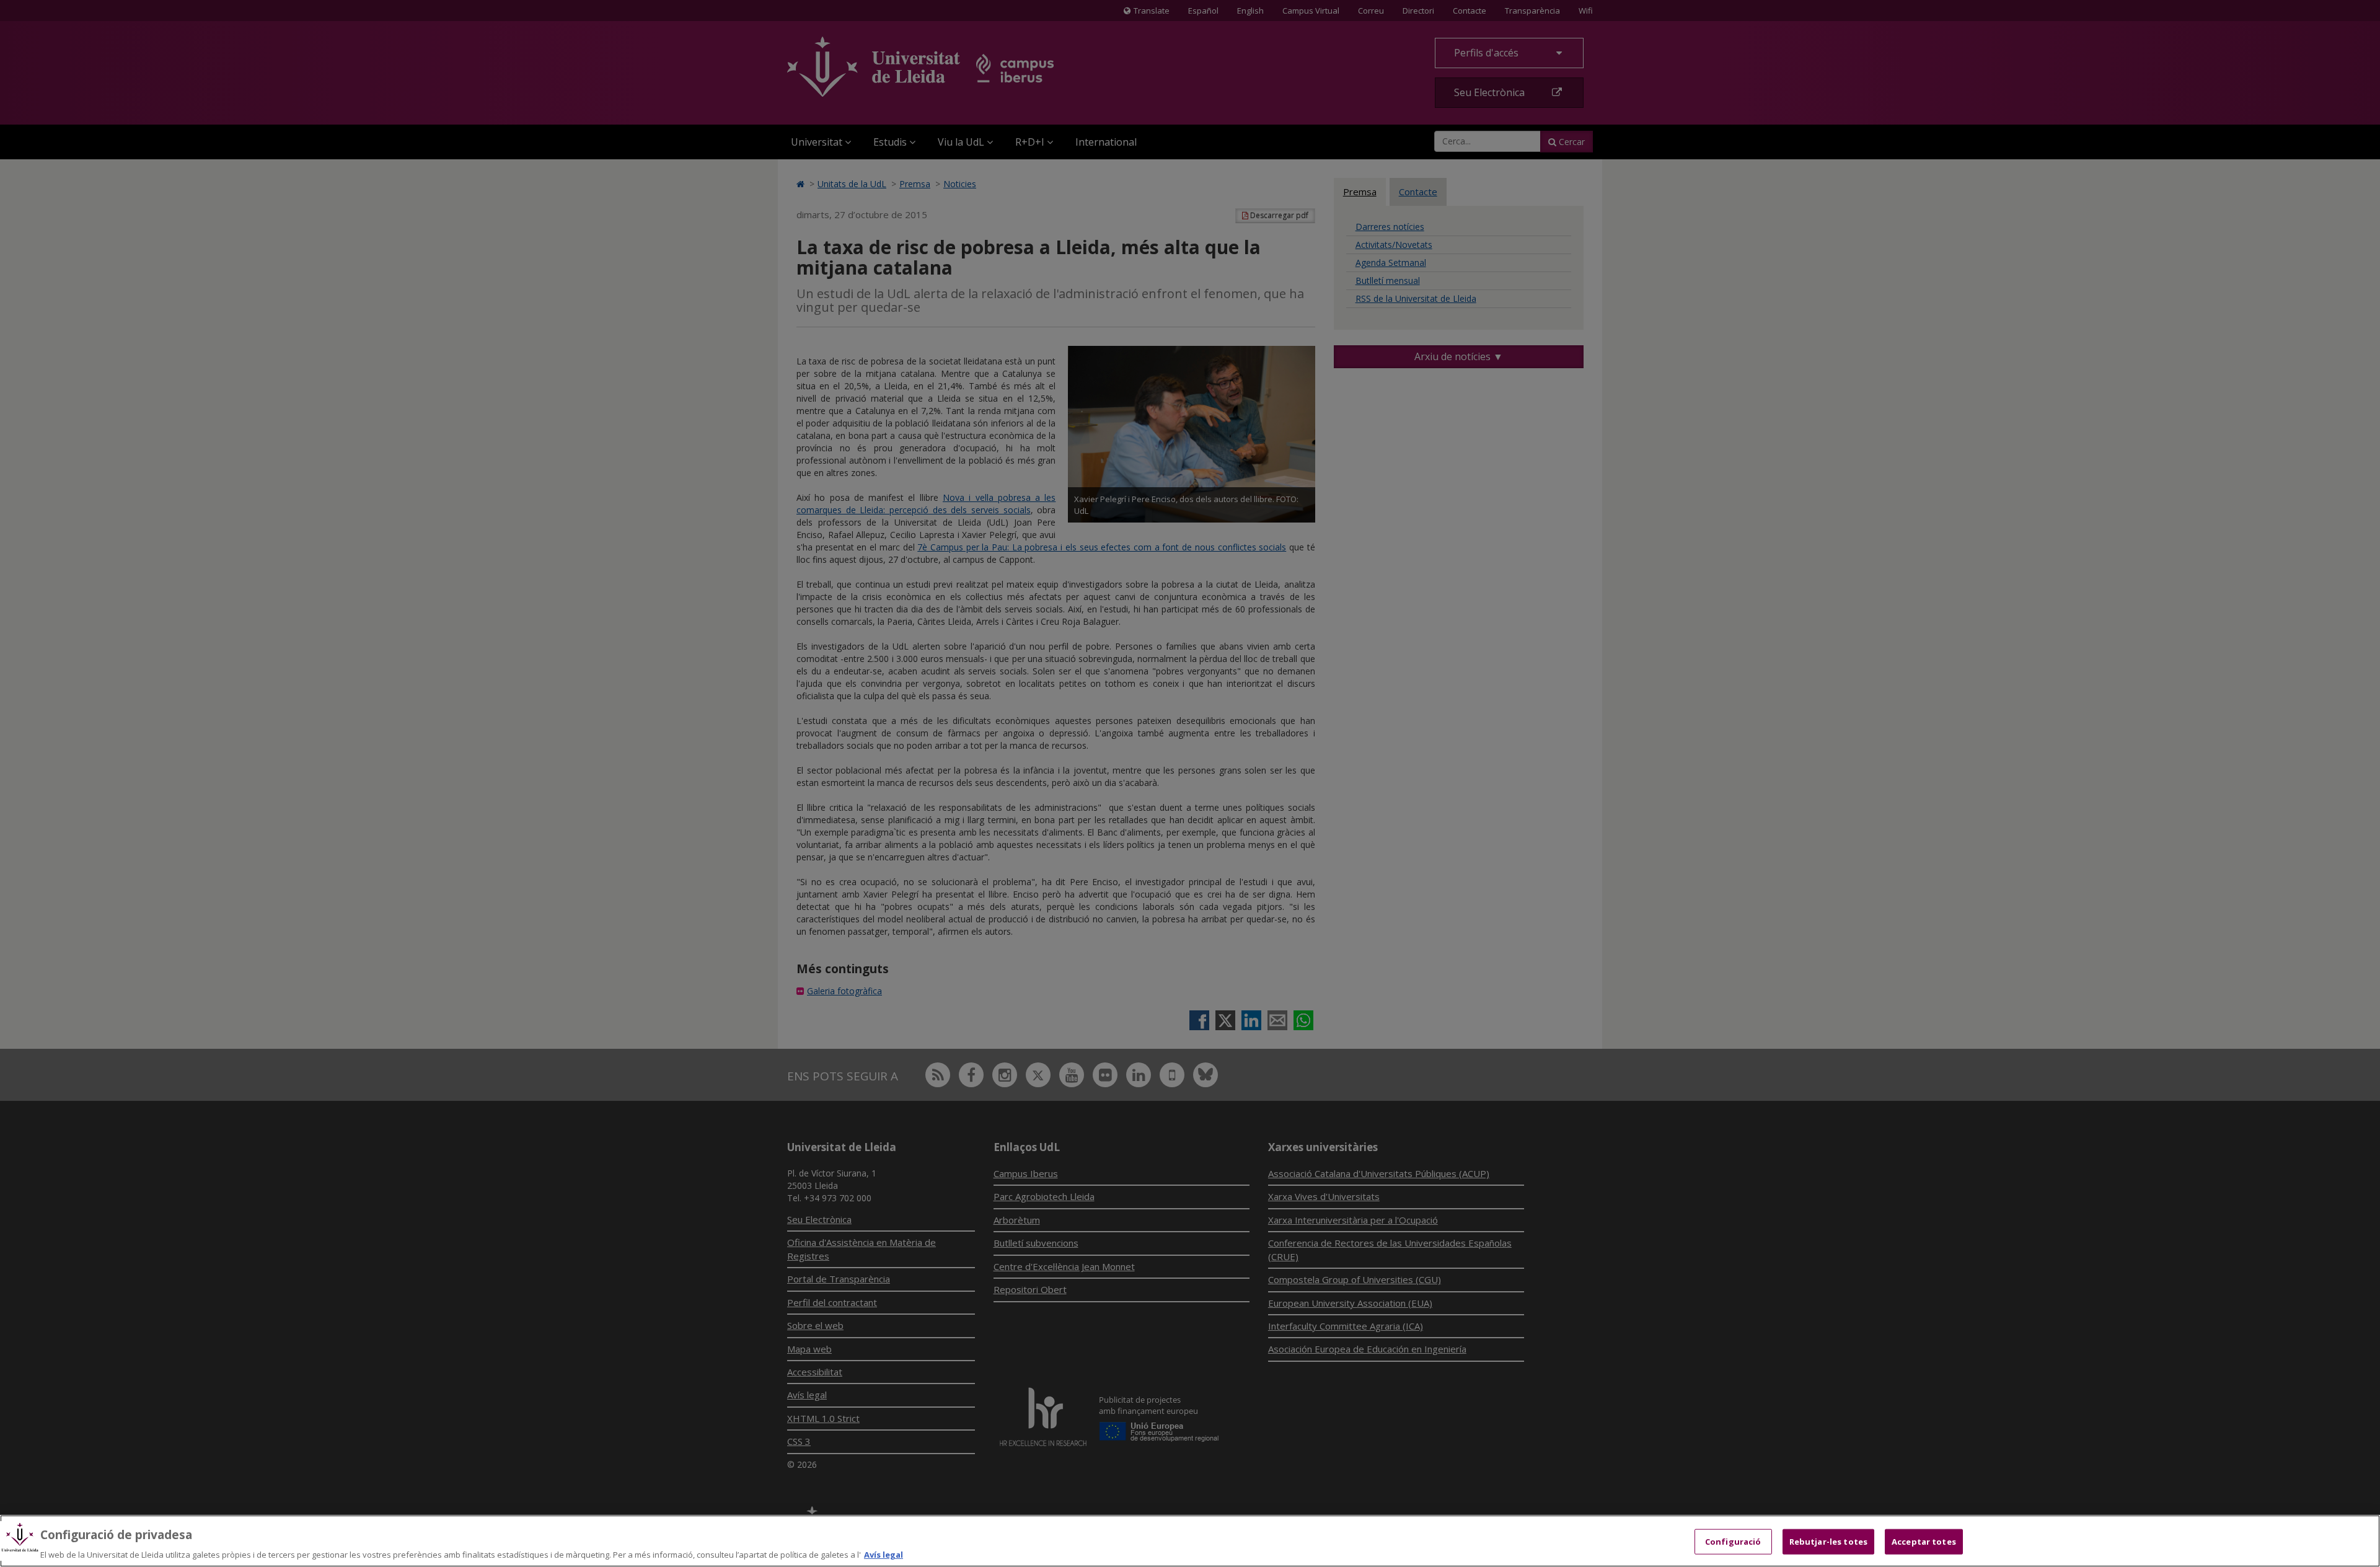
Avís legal (884, 1554)
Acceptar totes (1924, 1541)
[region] (1190, 1541)
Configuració (1733, 1541)
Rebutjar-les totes (1828, 1541)
